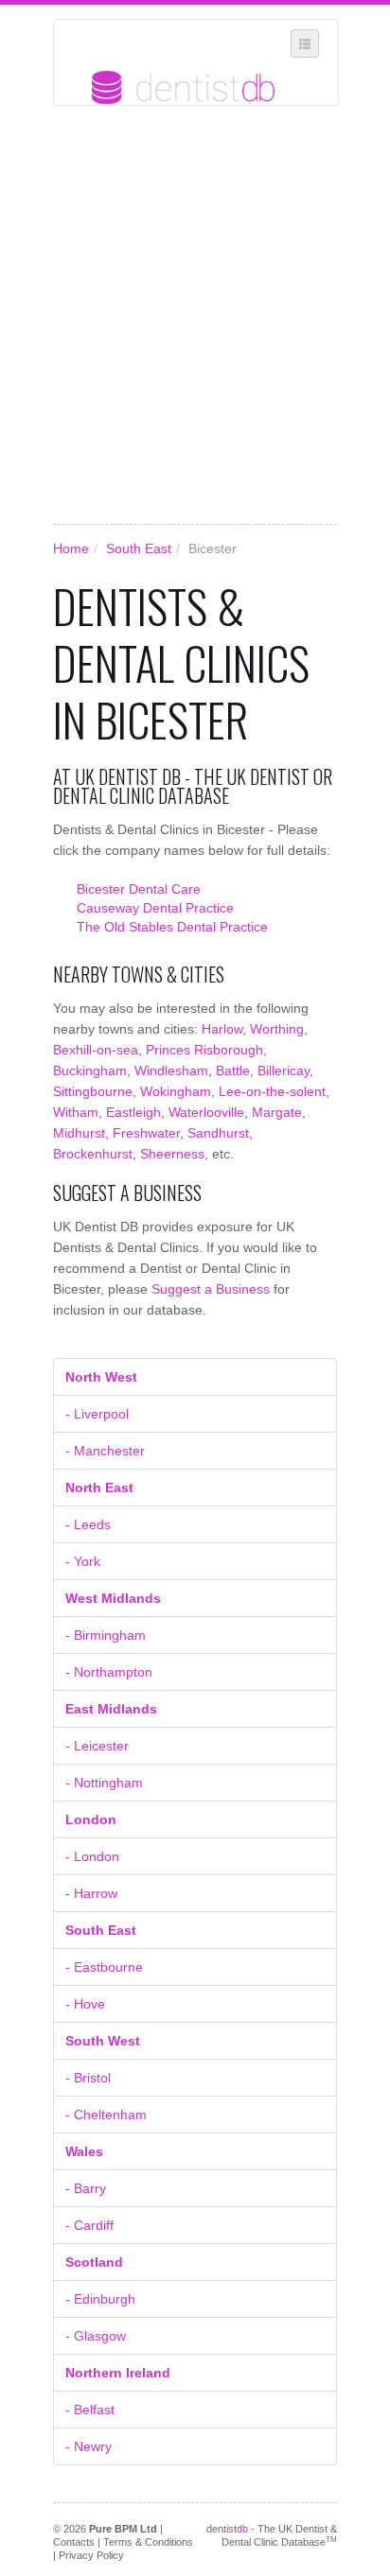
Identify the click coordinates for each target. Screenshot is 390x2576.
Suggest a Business (211, 1289)
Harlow (222, 1029)
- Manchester (105, 1451)
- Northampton (109, 1672)
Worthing (277, 1029)
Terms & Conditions (148, 2542)
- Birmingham (106, 1635)
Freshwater (146, 1133)
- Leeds (88, 1524)
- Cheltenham (106, 2115)
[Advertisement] (195, 315)
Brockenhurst (93, 1154)
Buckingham (90, 1070)
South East (139, 548)
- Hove (85, 2004)
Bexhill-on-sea (96, 1050)
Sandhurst (218, 1133)
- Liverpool (97, 1414)
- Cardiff (89, 2225)
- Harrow (91, 1893)
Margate (277, 1112)
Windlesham (171, 1070)
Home (71, 548)
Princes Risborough (204, 1050)
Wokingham (176, 1091)
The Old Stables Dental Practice (172, 927)
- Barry (86, 2188)
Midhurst (79, 1133)
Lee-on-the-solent (272, 1091)
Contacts (74, 2542)
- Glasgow (96, 2336)
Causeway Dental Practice (155, 908)
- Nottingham (104, 1783)
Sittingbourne (93, 1091)
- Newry (89, 2446)
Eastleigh (133, 1112)
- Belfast (90, 2410)
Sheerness (172, 1154)
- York (83, 1561)
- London (92, 1856)
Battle (233, 1070)
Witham (76, 1112)
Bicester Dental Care (139, 889)
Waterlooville (206, 1112)
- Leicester (97, 1746)
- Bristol (88, 2078)
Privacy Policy (91, 2555)
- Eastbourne (104, 1967)
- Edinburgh (100, 2299)
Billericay (284, 1070)
